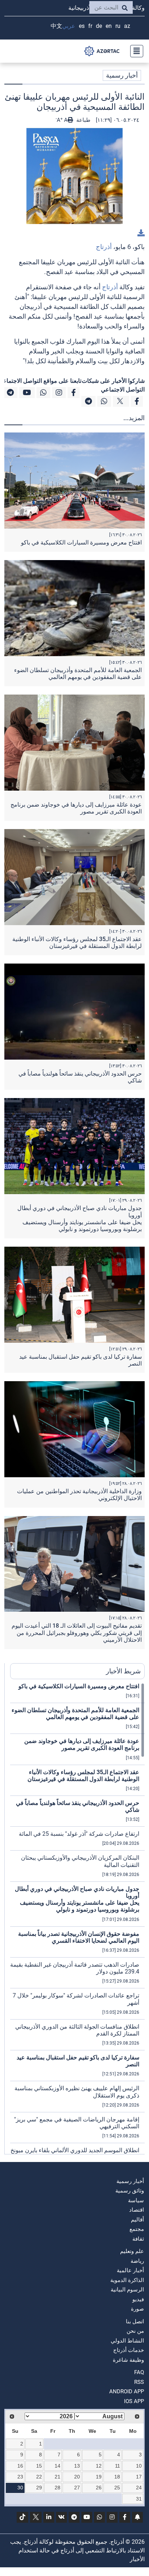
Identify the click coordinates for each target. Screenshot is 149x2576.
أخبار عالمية (130, 2270)
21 (58, 2477)
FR (90, 26)
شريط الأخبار (123, 1671)
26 (99, 2488)
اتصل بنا (135, 2322)
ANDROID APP (127, 2391)
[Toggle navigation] (135, 51)
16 (20, 2466)
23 (20, 2477)
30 (20, 2488)
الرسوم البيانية (127, 2290)
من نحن (135, 2331)
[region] (77, 1918)
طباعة (83, 120)
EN (109, 26)
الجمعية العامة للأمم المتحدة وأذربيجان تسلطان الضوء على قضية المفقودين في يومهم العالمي (78, 674)
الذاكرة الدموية (127, 2280)
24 (139, 2488)
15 (39, 2466)
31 (139, 2499)
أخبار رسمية (122, 75)
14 (58, 2466)
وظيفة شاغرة (128, 2360)
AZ (127, 26)
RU (118, 26)
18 (117, 2477)
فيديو (138, 2299)
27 (77, 2488)
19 (99, 2477)
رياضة (137, 2261)
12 (99, 2466)
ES (82, 26)
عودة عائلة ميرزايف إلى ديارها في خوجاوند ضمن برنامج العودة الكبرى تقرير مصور (82, 1744)
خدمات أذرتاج (129, 2350)
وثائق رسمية (130, 2191)
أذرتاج (104, 247)
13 (77, 2466)
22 (39, 2477)
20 (77, 2477)
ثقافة (138, 2239)
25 (117, 2488)
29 (39, 2488)
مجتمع (137, 2229)
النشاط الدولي (127, 2341)
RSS (139, 2382)
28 (58, 2488)
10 (139, 2466)
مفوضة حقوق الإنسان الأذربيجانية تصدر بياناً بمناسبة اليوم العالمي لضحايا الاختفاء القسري (79, 1937)
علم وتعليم (132, 2251)
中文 (56, 26)
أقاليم (137, 2220)
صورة (137, 2309)
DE (99, 26)
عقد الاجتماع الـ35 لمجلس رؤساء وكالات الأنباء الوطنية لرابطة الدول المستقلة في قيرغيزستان (77, 943)
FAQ (139, 2372)
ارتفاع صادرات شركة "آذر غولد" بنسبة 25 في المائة (79, 1834)
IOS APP (134, 2401)
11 (118, 2466)
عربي (69, 26)
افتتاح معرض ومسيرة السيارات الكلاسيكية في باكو (81, 542)
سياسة (136, 2200)
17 (139, 2477)
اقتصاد (137, 2210)
